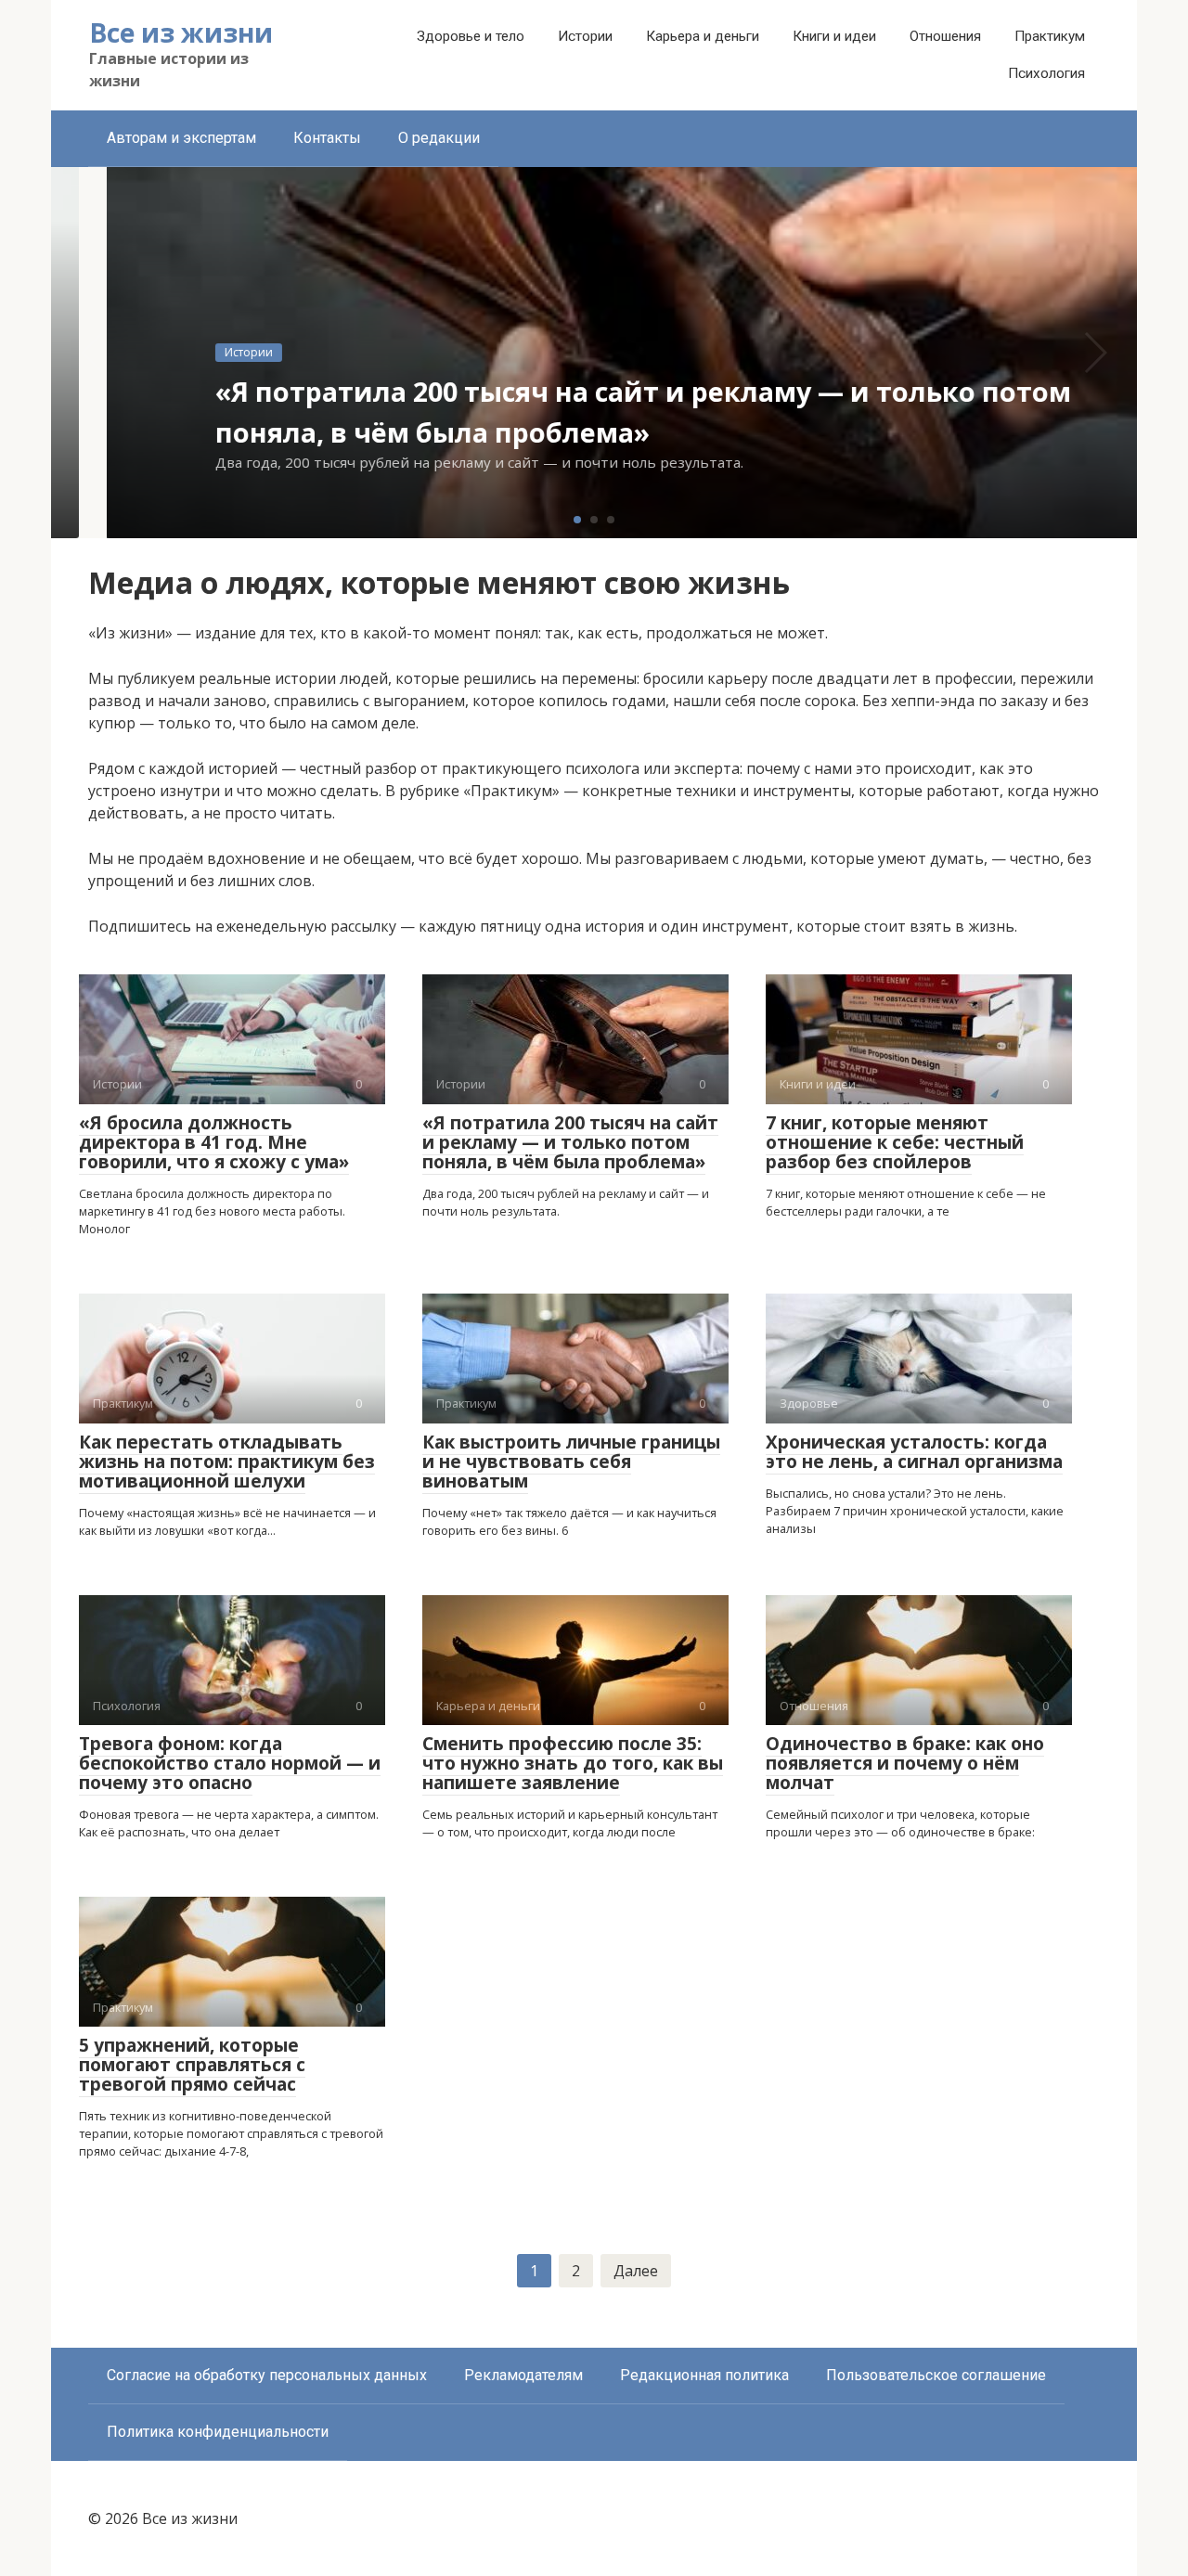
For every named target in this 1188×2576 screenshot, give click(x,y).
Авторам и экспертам (181, 138)
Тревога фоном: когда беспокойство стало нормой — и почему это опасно (230, 1763)
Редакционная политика (704, 2375)
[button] (577, 520)
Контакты (327, 138)
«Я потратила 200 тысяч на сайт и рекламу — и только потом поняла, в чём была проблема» (570, 1142)
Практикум (1050, 36)
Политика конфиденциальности (218, 2432)
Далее (636, 2271)
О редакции (439, 138)
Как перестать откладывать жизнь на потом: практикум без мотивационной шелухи (227, 1462)
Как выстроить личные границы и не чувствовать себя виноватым (571, 1462)
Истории (585, 36)
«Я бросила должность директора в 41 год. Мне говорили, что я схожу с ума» (214, 1142)
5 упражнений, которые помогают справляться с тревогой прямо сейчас (192, 2065)
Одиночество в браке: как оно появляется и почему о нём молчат (905, 1763)
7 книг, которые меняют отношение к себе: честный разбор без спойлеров (895, 1142)
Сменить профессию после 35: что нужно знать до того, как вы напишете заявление (573, 1763)
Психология (1046, 73)
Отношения (945, 36)
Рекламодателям (523, 2375)
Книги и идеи (834, 36)
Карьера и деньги (703, 36)
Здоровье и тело (471, 36)
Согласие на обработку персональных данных (267, 2375)
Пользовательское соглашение (936, 2375)
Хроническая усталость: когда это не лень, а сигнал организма (914, 1452)
